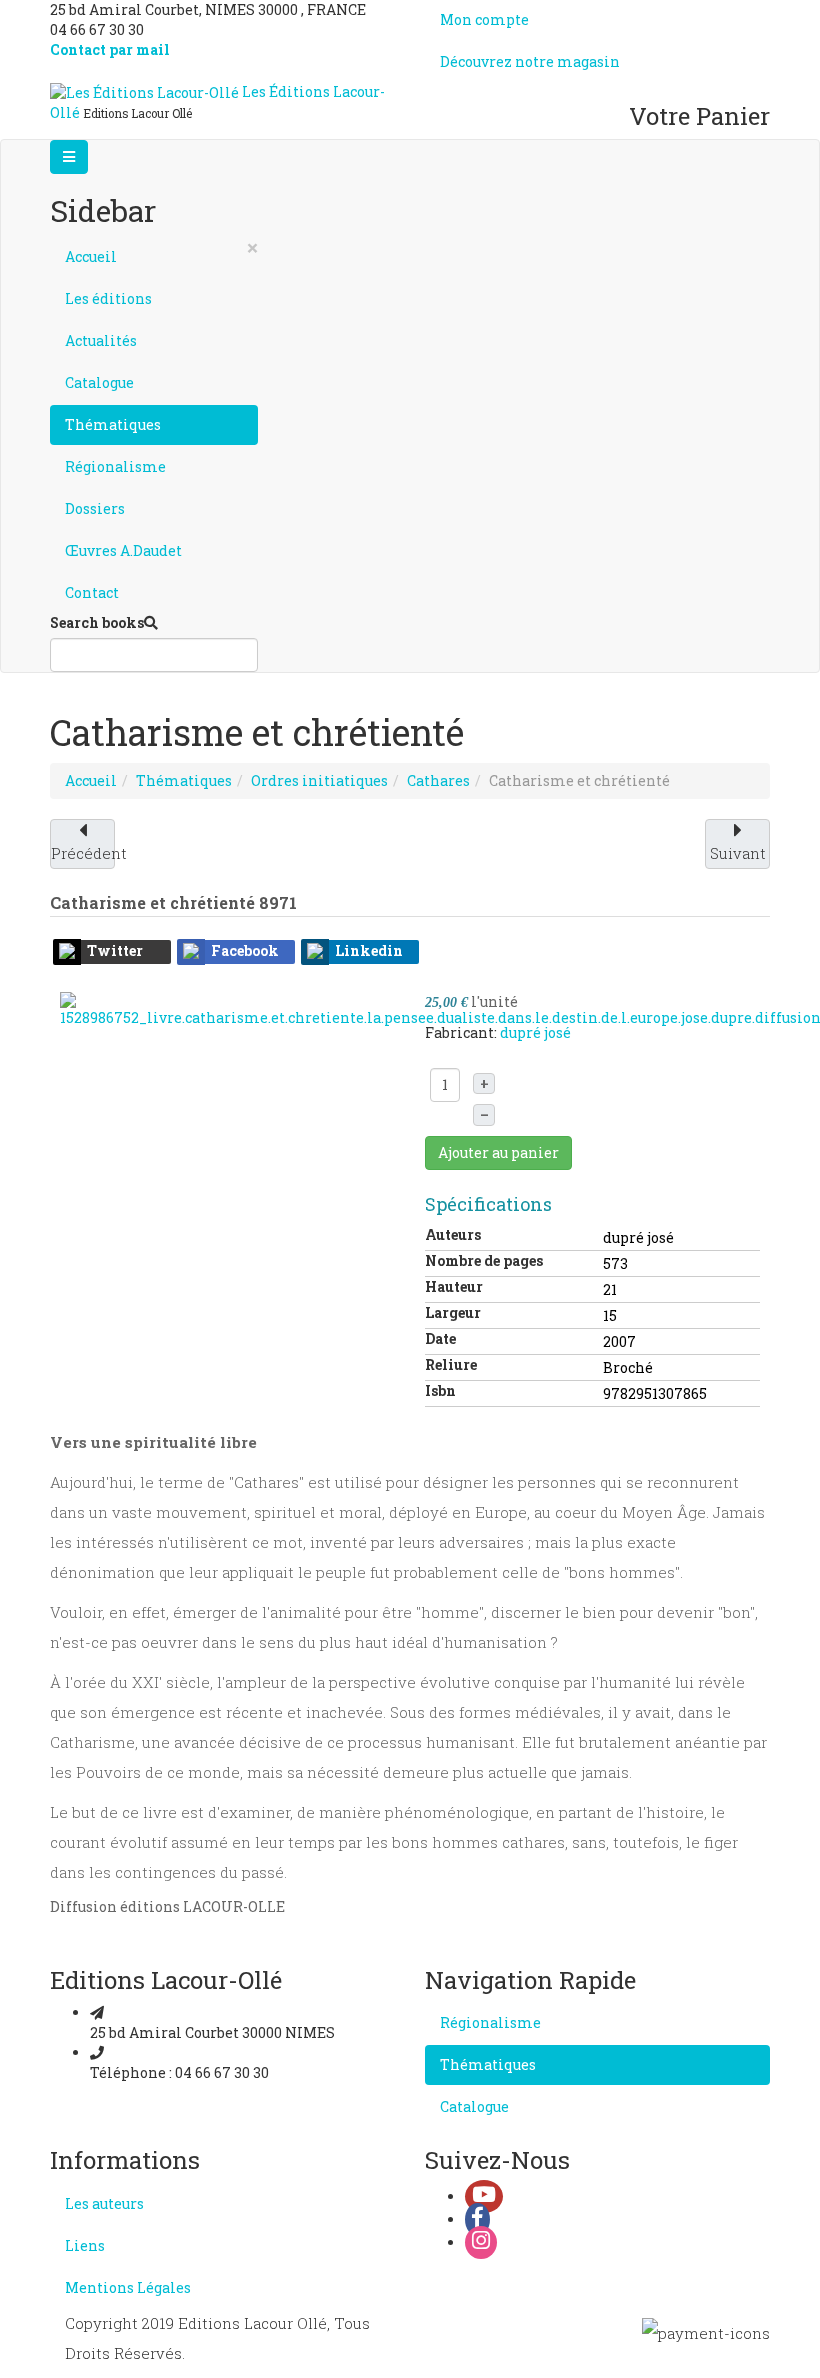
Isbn (440, 1390)
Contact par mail (110, 49)
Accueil (91, 256)
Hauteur (454, 1286)
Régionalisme (115, 466)
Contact (92, 592)
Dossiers (95, 508)
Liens (85, 2245)
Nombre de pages (484, 1260)
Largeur (453, 1312)
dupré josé (535, 1032)
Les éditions (108, 298)
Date (440, 1338)
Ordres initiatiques (319, 780)
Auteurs (453, 1234)
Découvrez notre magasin (530, 61)
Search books (97, 622)
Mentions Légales (128, 2287)
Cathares (438, 780)
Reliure (451, 1364)
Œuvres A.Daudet (123, 550)
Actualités (101, 340)
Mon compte (484, 19)
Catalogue (99, 382)
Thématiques (113, 424)
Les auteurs (104, 2203)
